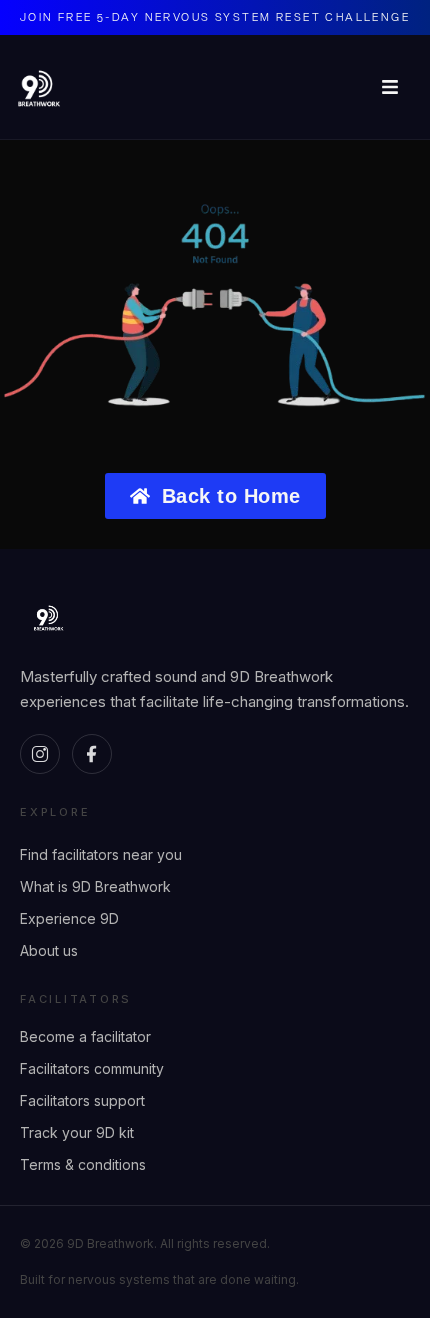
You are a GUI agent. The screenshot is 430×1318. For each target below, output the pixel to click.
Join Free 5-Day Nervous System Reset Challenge (215, 16)
